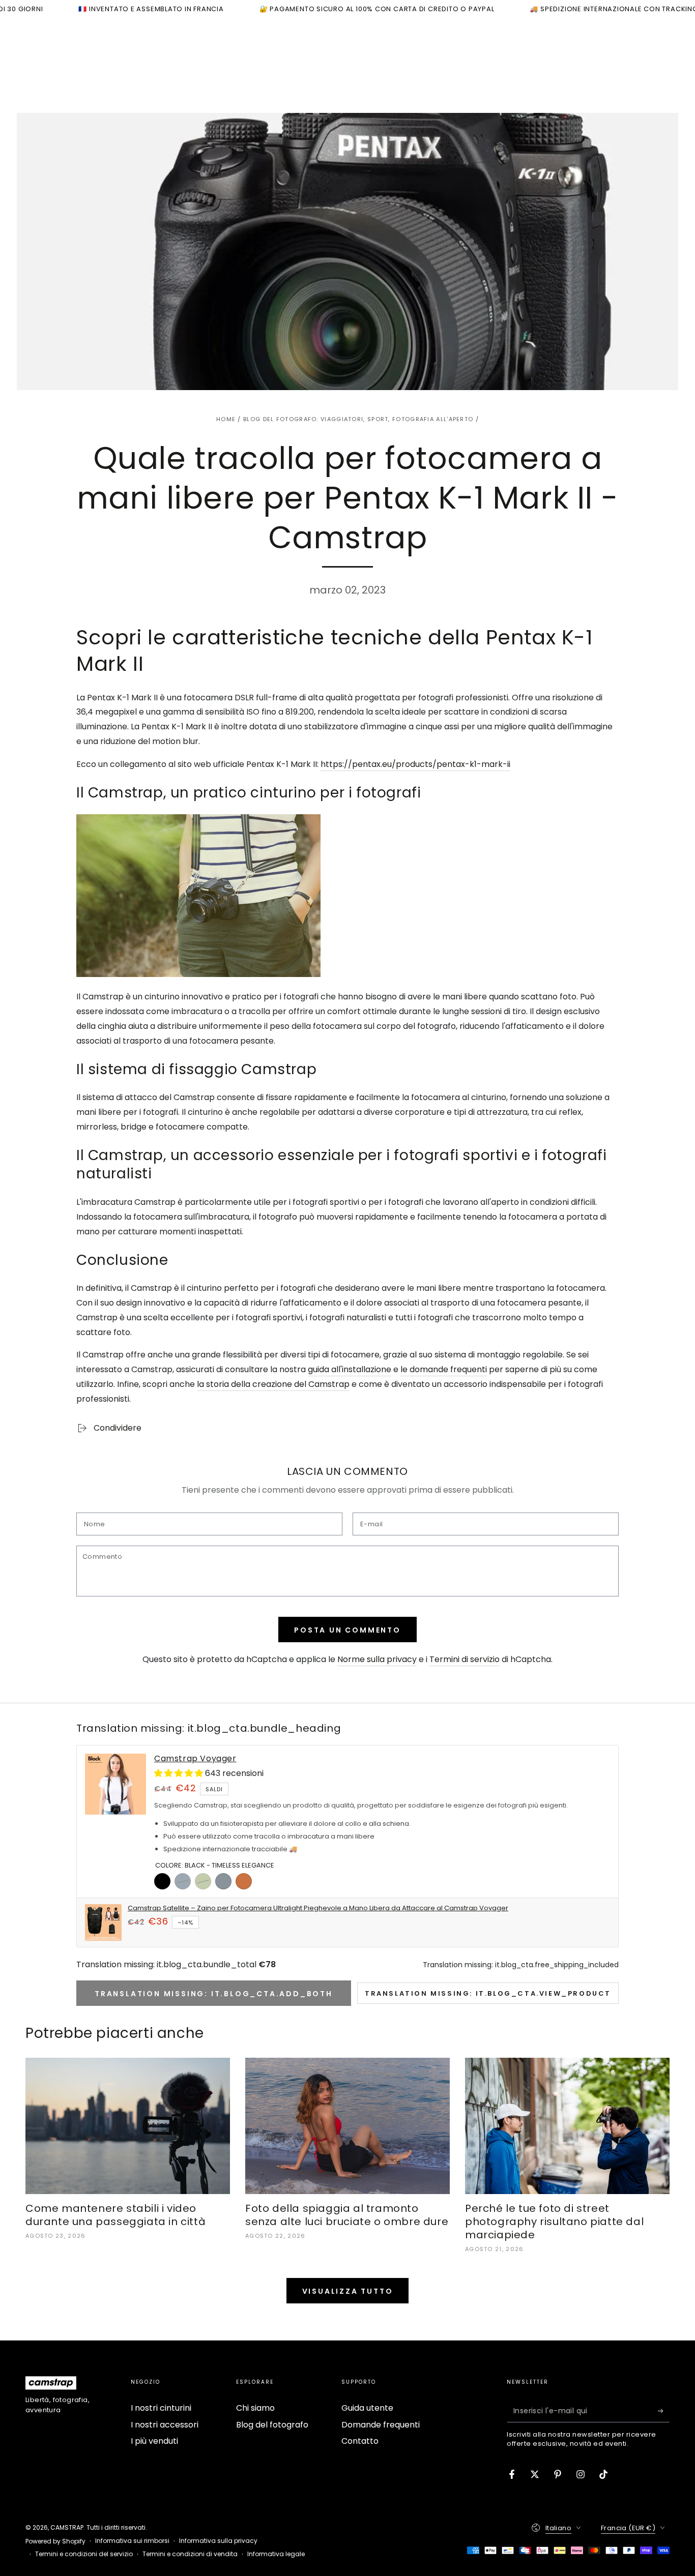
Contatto (360, 2441)
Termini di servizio (465, 1659)
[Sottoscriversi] (664, 2411)
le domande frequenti (444, 1369)
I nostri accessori (165, 2425)
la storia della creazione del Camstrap (273, 1384)
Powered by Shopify (55, 2541)
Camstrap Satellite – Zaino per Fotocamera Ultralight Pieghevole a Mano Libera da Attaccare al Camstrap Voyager (318, 1908)
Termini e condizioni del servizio (84, 2554)
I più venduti (154, 2441)
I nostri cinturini (161, 2408)
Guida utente (367, 2408)
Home (226, 419)
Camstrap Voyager (195, 1759)
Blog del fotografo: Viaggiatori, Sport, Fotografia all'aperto (358, 419)
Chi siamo (255, 2408)
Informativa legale (276, 2554)
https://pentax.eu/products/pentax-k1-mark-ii (415, 764)
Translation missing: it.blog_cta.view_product (488, 1993)
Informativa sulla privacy (218, 2541)
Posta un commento (347, 1630)
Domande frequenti (381, 2425)
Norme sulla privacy (377, 1659)
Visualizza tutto (348, 2291)
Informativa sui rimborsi (132, 2541)
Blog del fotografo (272, 2425)
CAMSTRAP (67, 2527)
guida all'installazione (350, 1369)
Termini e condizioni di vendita (190, 2554)
